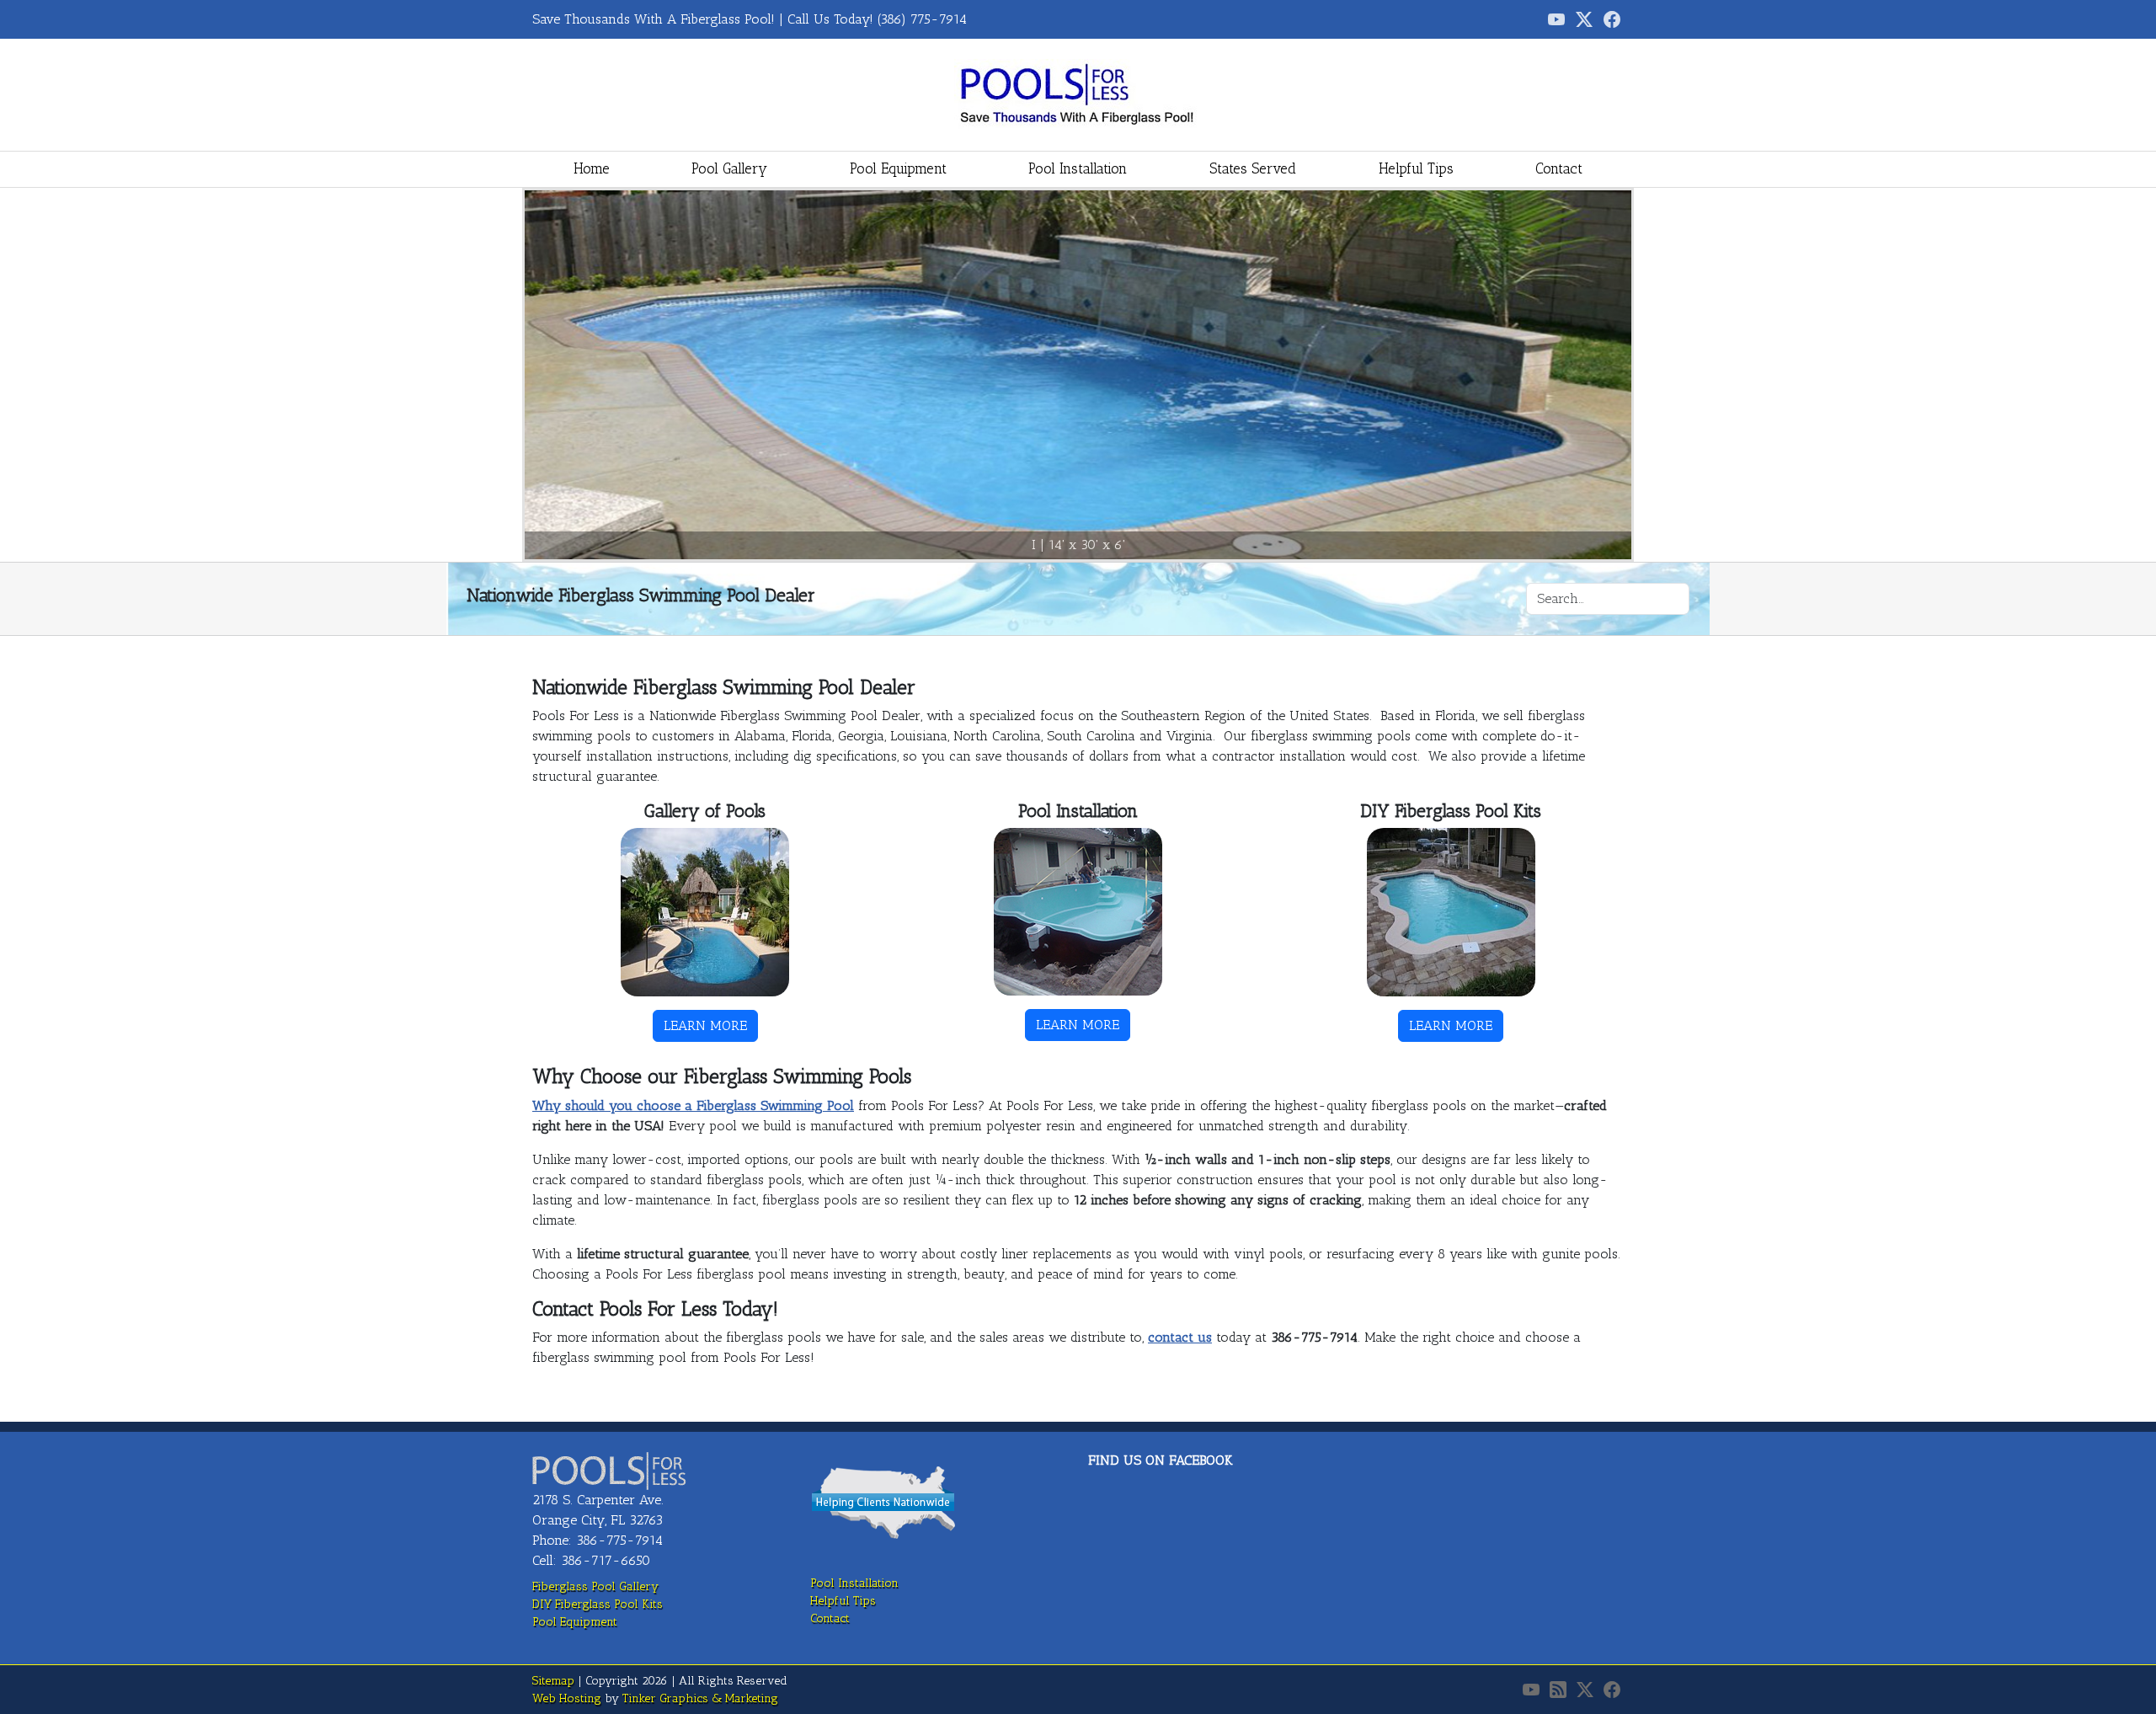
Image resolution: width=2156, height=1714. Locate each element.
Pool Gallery (729, 168)
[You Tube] (1556, 19)
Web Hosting (567, 1698)
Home (592, 168)
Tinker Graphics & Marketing (700, 1698)
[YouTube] (1531, 1690)
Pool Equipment (898, 168)
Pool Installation (1078, 168)
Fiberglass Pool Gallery (595, 1586)
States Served (1253, 168)
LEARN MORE (705, 1025)
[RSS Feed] (1558, 1690)
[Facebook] (1612, 19)
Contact (1559, 168)
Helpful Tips (1416, 168)
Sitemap (553, 1681)
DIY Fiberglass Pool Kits (598, 1604)
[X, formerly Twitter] (1584, 19)
